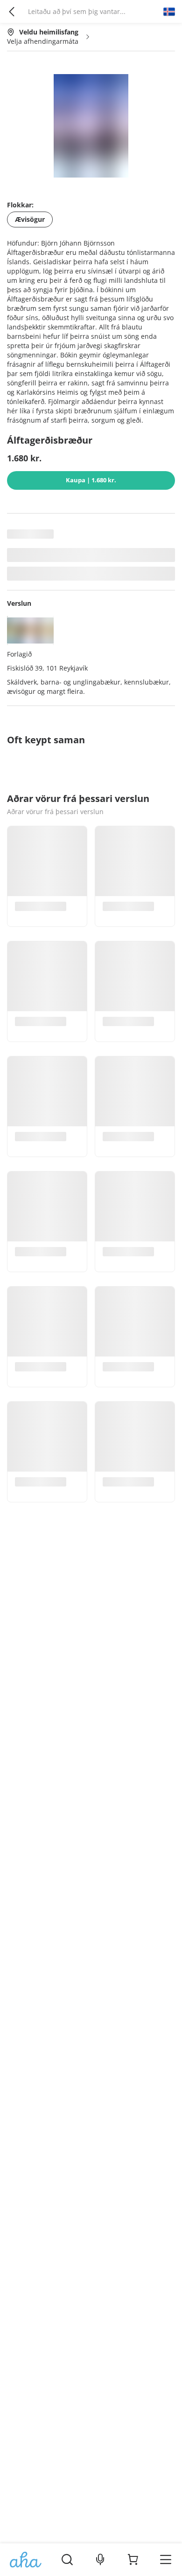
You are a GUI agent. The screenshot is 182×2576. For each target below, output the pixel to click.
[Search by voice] (100, 2560)
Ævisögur (30, 219)
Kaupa (91, 480)
